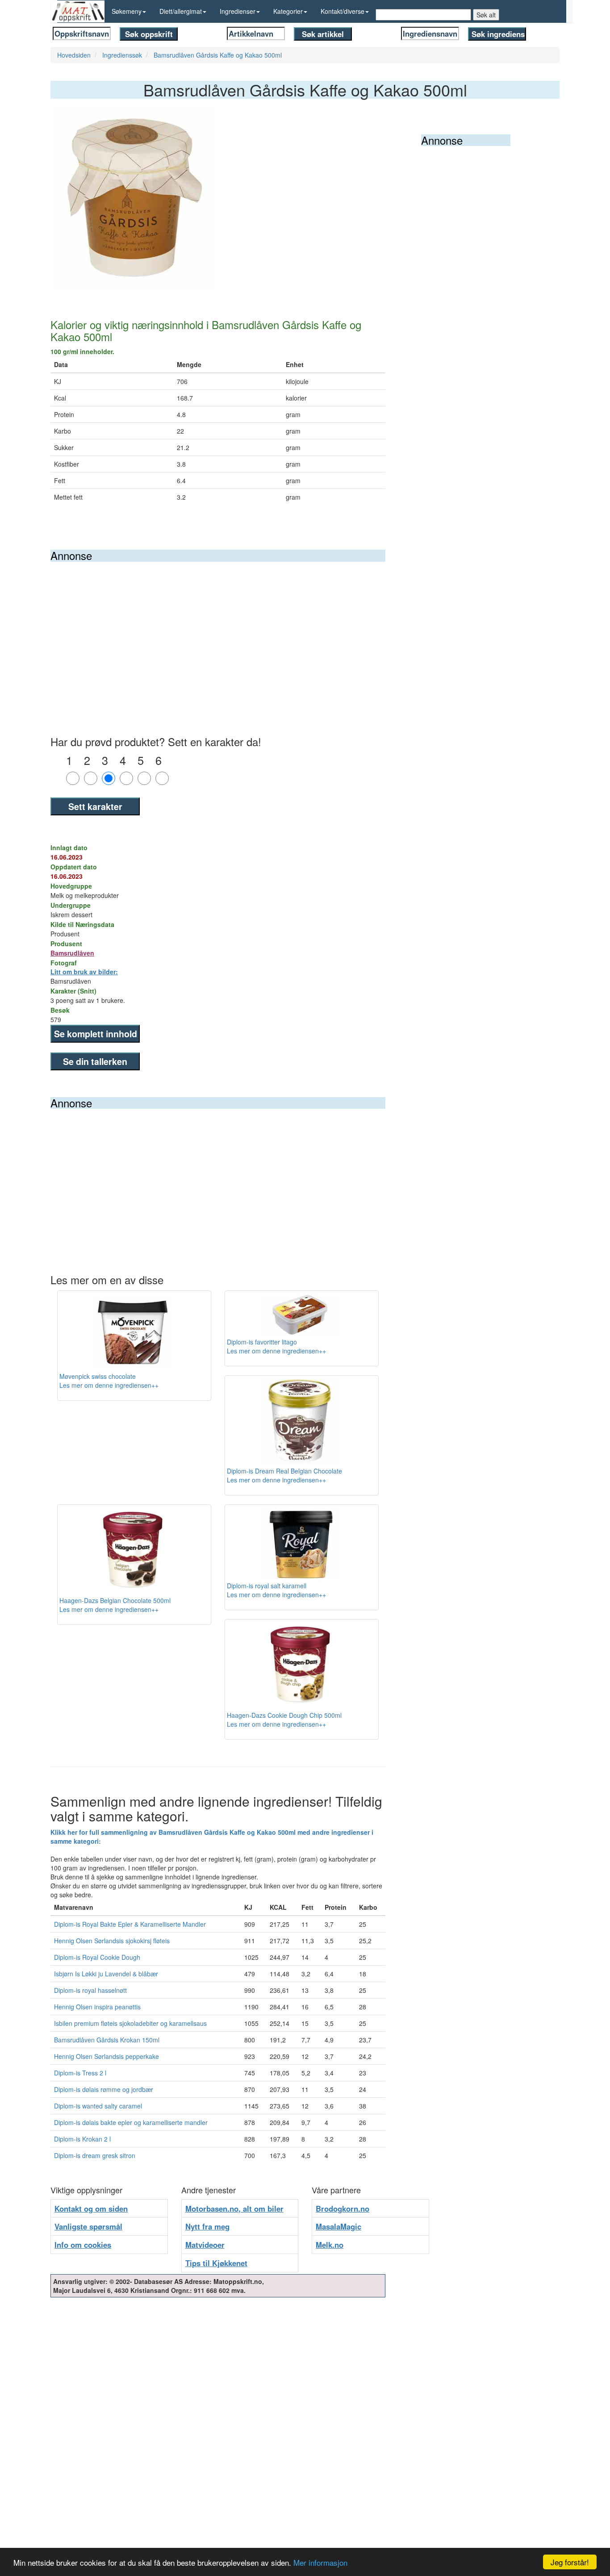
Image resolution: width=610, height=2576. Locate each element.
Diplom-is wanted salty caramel (98, 2106)
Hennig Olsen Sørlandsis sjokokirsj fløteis (112, 1941)
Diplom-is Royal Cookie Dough (97, 1957)
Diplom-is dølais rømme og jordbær (104, 2089)
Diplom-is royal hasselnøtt (90, 1990)
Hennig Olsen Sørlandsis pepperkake (107, 2056)
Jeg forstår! (570, 2562)
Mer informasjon (320, 2562)
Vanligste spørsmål (88, 2226)
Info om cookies (83, 2245)
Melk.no (330, 2245)
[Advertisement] (218, 629)
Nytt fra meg (207, 2226)
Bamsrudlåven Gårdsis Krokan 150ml (107, 2040)
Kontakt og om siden (91, 2209)
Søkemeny (127, 11)
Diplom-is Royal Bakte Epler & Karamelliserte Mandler (130, 1924)
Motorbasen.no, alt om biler (234, 2209)
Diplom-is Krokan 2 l (82, 2139)
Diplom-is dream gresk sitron (95, 2155)
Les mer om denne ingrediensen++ (109, 1385)
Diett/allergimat (181, 11)
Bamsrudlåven (72, 953)
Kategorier (288, 11)
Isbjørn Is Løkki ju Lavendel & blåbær (106, 1974)
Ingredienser (238, 11)
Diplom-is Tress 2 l (80, 2073)
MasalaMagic (338, 2226)
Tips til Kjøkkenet (216, 2263)
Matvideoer (205, 2245)
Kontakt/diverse (343, 11)
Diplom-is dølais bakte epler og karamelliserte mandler (131, 2122)
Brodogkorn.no (343, 2209)
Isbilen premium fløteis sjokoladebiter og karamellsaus (130, 2023)
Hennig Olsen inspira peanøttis (97, 2007)
